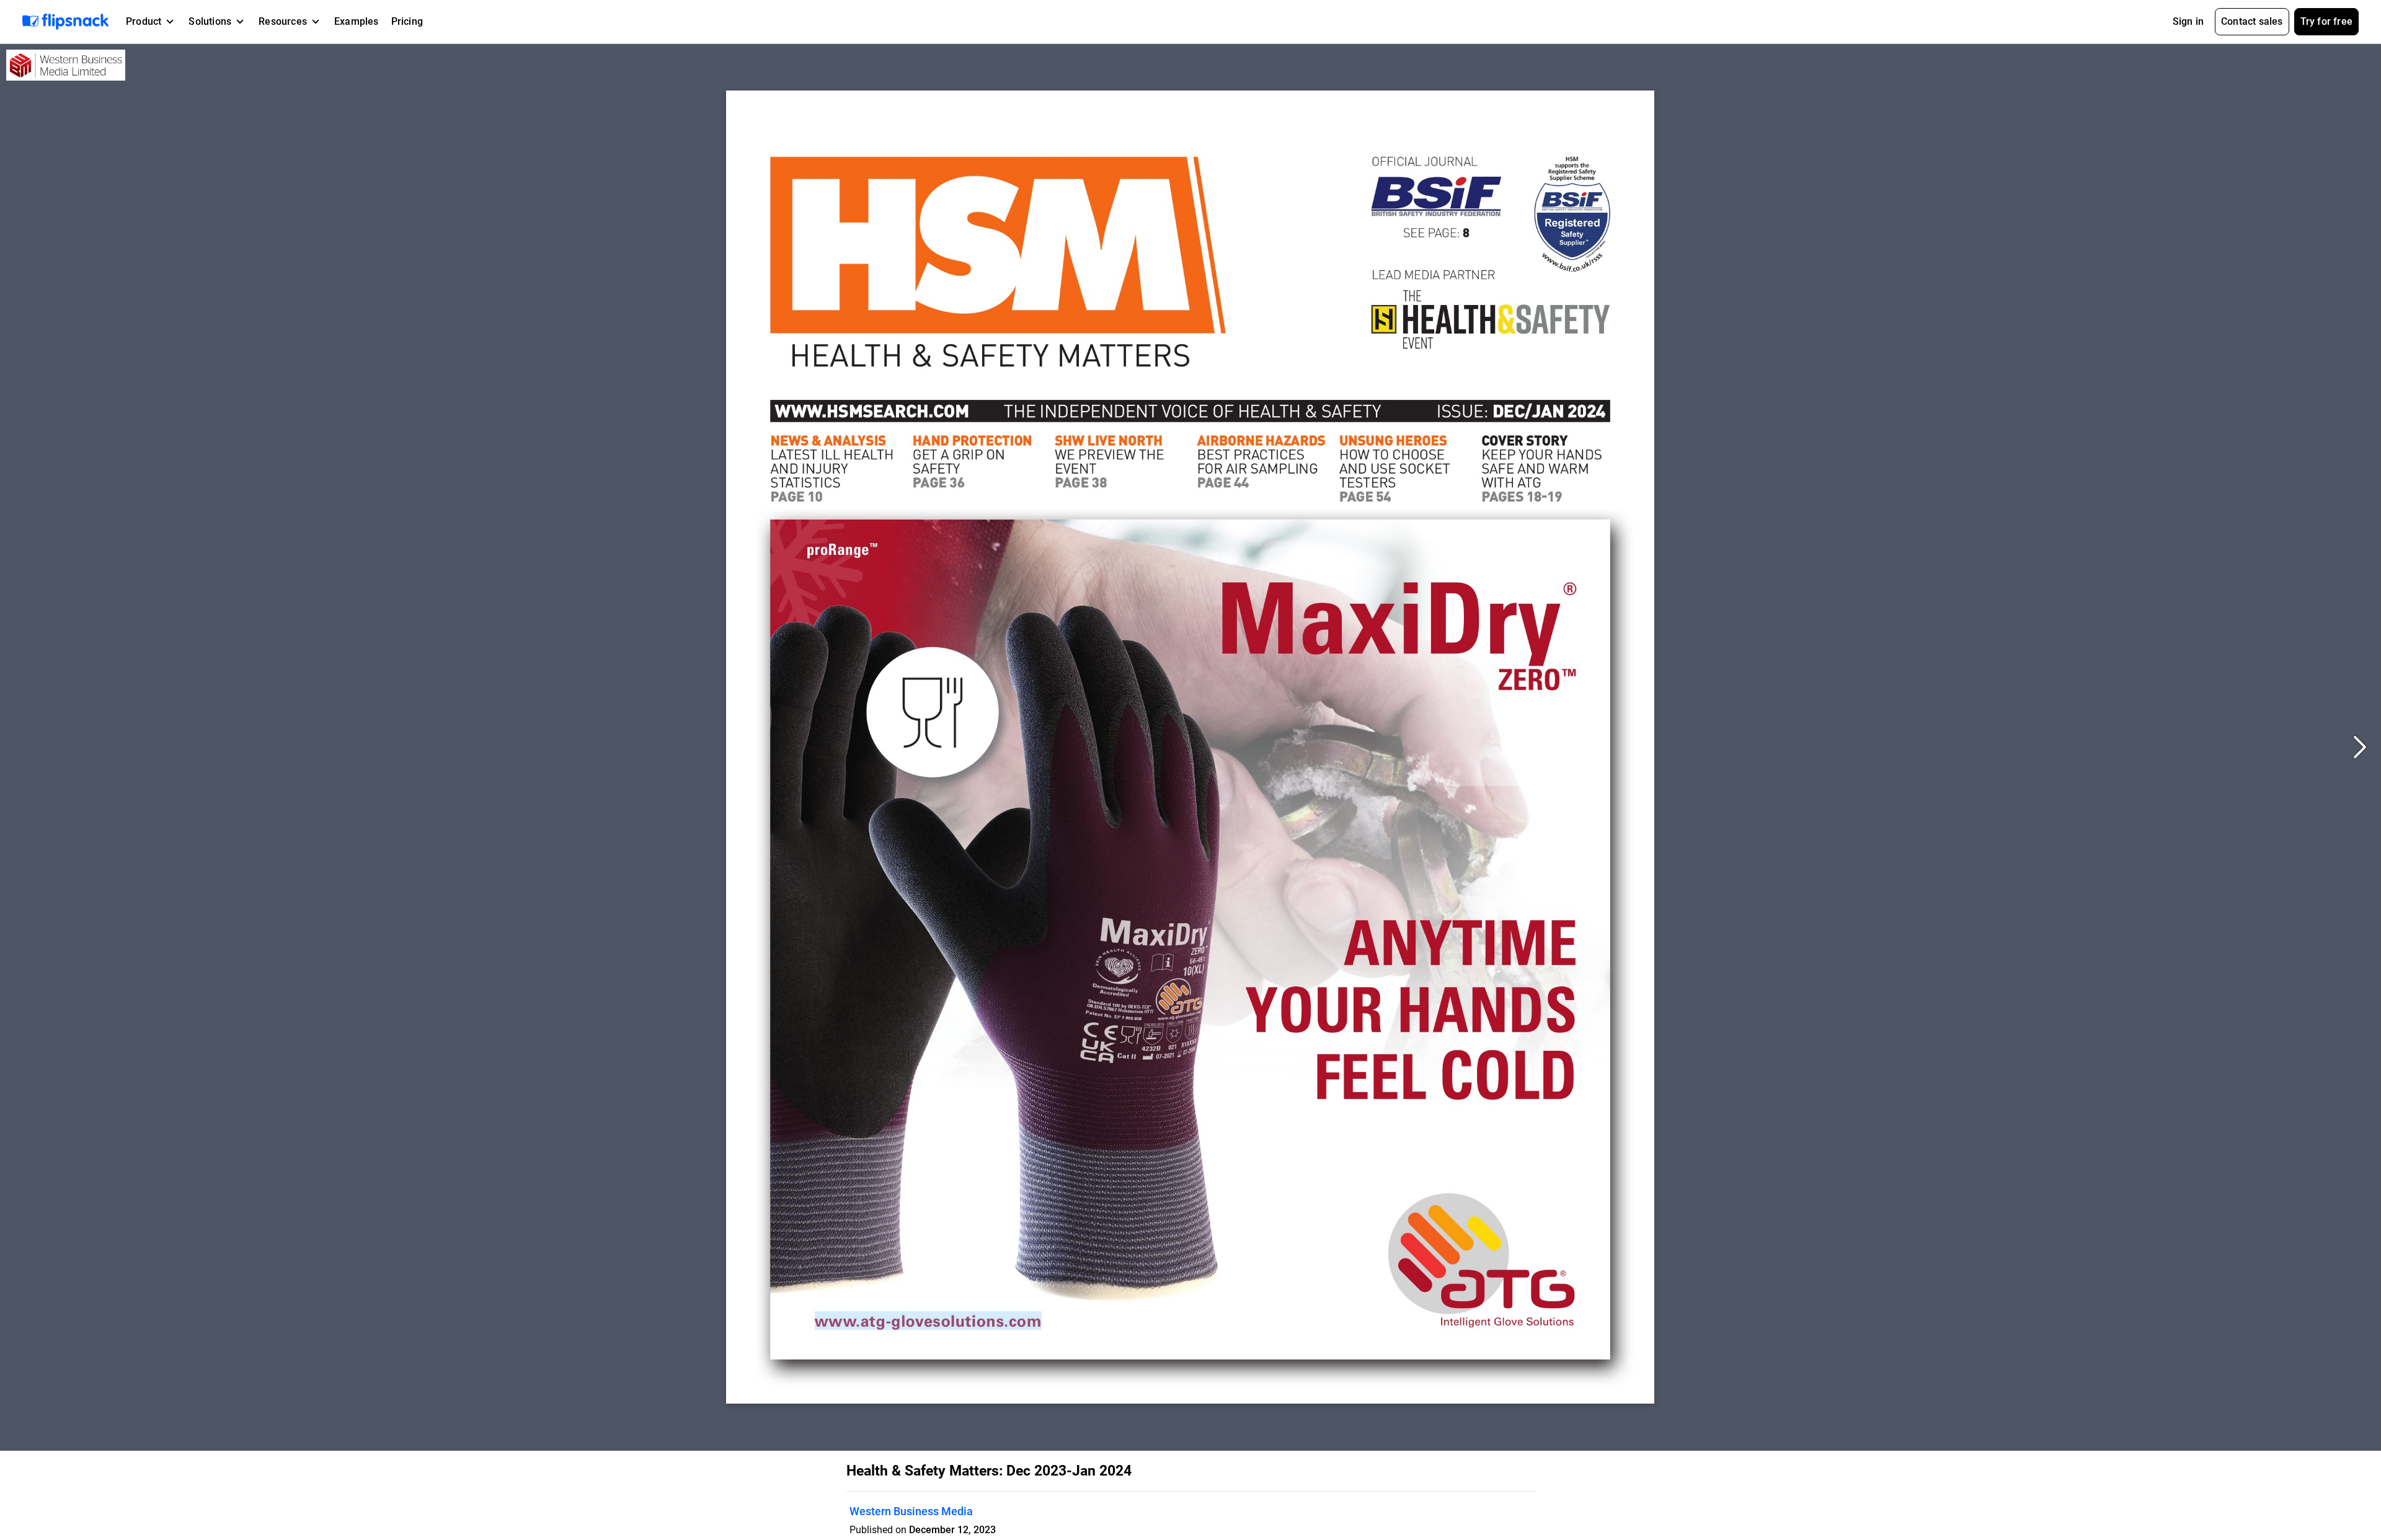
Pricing (407, 21)
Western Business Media (911, 1511)
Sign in (2188, 21)
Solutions (210, 21)
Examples (357, 21)
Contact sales (2252, 21)
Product (144, 21)
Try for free (2326, 21)
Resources (283, 21)
